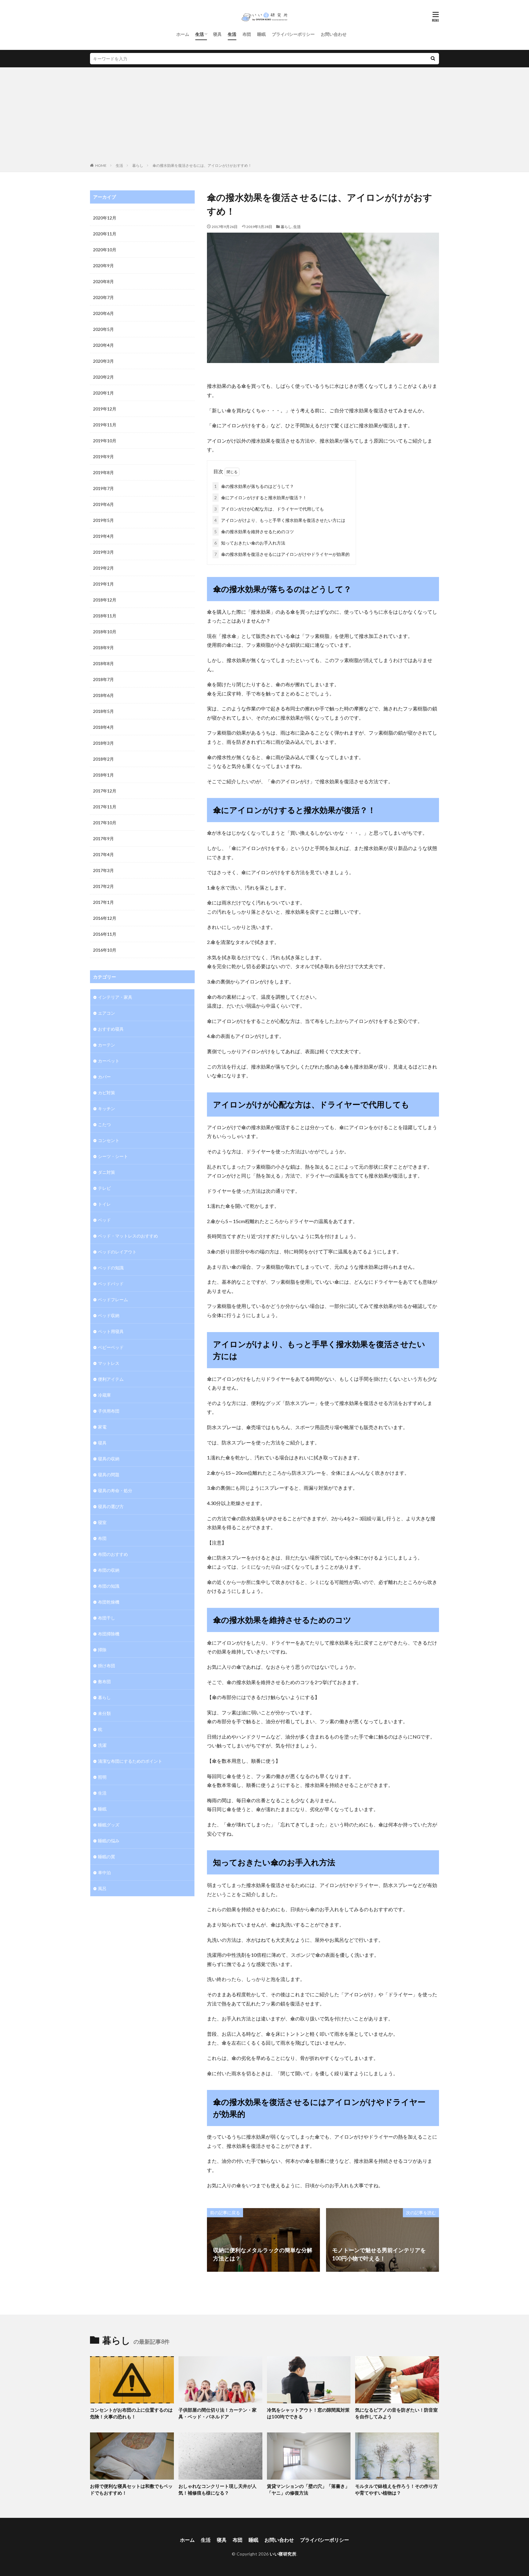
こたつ (104, 1124)
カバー (104, 1077)
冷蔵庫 (104, 1395)
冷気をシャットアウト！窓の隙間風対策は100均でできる (308, 2413)
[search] (433, 59)
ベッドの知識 (111, 1268)
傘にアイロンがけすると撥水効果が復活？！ (261, 498)
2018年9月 (103, 648)
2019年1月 (103, 584)
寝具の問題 (109, 1475)
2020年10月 (105, 250)
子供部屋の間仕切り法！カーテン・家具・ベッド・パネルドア (218, 2413)
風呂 (102, 1888)
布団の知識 (109, 1586)
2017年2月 (103, 886)
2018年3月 (103, 743)
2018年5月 (103, 711)
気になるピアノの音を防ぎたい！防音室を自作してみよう (396, 2413)
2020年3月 (103, 361)
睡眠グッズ (109, 1825)
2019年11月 (105, 425)
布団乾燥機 (109, 1602)
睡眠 (261, 34)
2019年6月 (103, 504)
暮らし (138, 165)
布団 (247, 34)
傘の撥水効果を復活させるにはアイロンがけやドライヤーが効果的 (282, 554)
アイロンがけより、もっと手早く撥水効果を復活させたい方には (280, 520)
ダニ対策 (107, 1172)
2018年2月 (103, 759)
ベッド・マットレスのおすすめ (128, 1236)
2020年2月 (103, 377)
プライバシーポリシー (293, 34)
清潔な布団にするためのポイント (130, 1761)
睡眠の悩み (109, 1841)
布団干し (107, 1618)
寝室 (102, 1522)
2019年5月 (103, 520)
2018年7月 (103, 679)
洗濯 (102, 1745)
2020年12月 (105, 218)
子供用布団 (109, 1411)
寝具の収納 (109, 1459)
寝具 (217, 34)
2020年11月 (105, 234)
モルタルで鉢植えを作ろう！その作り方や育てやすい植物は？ (396, 2490)
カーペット (109, 1061)
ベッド (104, 1220)
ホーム (183, 34)
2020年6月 (103, 313)
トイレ (104, 1204)
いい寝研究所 (283, 2554)
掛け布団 (107, 1666)
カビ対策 (107, 1093)
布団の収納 (109, 1570)
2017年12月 (105, 791)
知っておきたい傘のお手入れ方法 (250, 543)
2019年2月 (103, 568)
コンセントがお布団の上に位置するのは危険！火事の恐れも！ (131, 2413)
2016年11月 (105, 934)
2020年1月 (103, 393)
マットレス (109, 1363)
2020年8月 (103, 281)
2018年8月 (103, 663)
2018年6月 (103, 695)
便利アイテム (111, 1379)
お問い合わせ (334, 34)
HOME (101, 165)
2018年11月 (105, 616)
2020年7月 (103, 297)
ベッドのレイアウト (117, 1252)
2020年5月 (103, 329)
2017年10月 (105, 823)
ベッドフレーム (113, 1299)
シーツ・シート (113, 1156)
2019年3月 (103, 552)
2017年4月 (103, 854)
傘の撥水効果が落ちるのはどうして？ (254, 486)
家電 (102, 1427)
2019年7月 (103, 488)
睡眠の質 (107, 1857)
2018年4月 (103, 727)
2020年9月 (103, 266)
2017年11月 (105, 807)
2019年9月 (103, 457)
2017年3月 (103, 870)
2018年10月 (105, 632)
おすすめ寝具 (111, 1029)
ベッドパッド (111, 1284)
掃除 (102, 1650)
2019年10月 (105, 441)
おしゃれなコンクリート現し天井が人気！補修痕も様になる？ (218, 2490)
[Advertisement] (264, 116)
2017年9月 (103, 839)
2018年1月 (103, 775)
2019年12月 (105, 409)
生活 (200, 34)
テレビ (104, 1188)
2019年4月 (103, 536)
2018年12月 (105, 600)
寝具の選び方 (111, 1506)
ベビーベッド (111, 1347)
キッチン (107, 1108)
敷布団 (104, 1681)
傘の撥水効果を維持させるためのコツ (254, 532)
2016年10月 (105, 950)
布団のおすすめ (113, 1554)
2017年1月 (103, 902)
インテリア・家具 (115, 997)
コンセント (109, 1140)
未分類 (104, 1713)
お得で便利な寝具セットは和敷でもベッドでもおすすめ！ (131, 2490)
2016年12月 (105, 918)
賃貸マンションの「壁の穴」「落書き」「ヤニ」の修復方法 (308, 2490)
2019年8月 (103, 472)
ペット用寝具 (111, 1331)
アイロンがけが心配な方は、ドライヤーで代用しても (269, 509)
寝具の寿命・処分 (115, 1490)
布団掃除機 (109, 1634)
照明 (102, 1777)
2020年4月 (103, 345)
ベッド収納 (109, 1315)
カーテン (107, 1045)
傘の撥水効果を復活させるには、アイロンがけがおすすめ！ (202, 165)
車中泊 (104, 1872)
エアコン (107, 1013)
